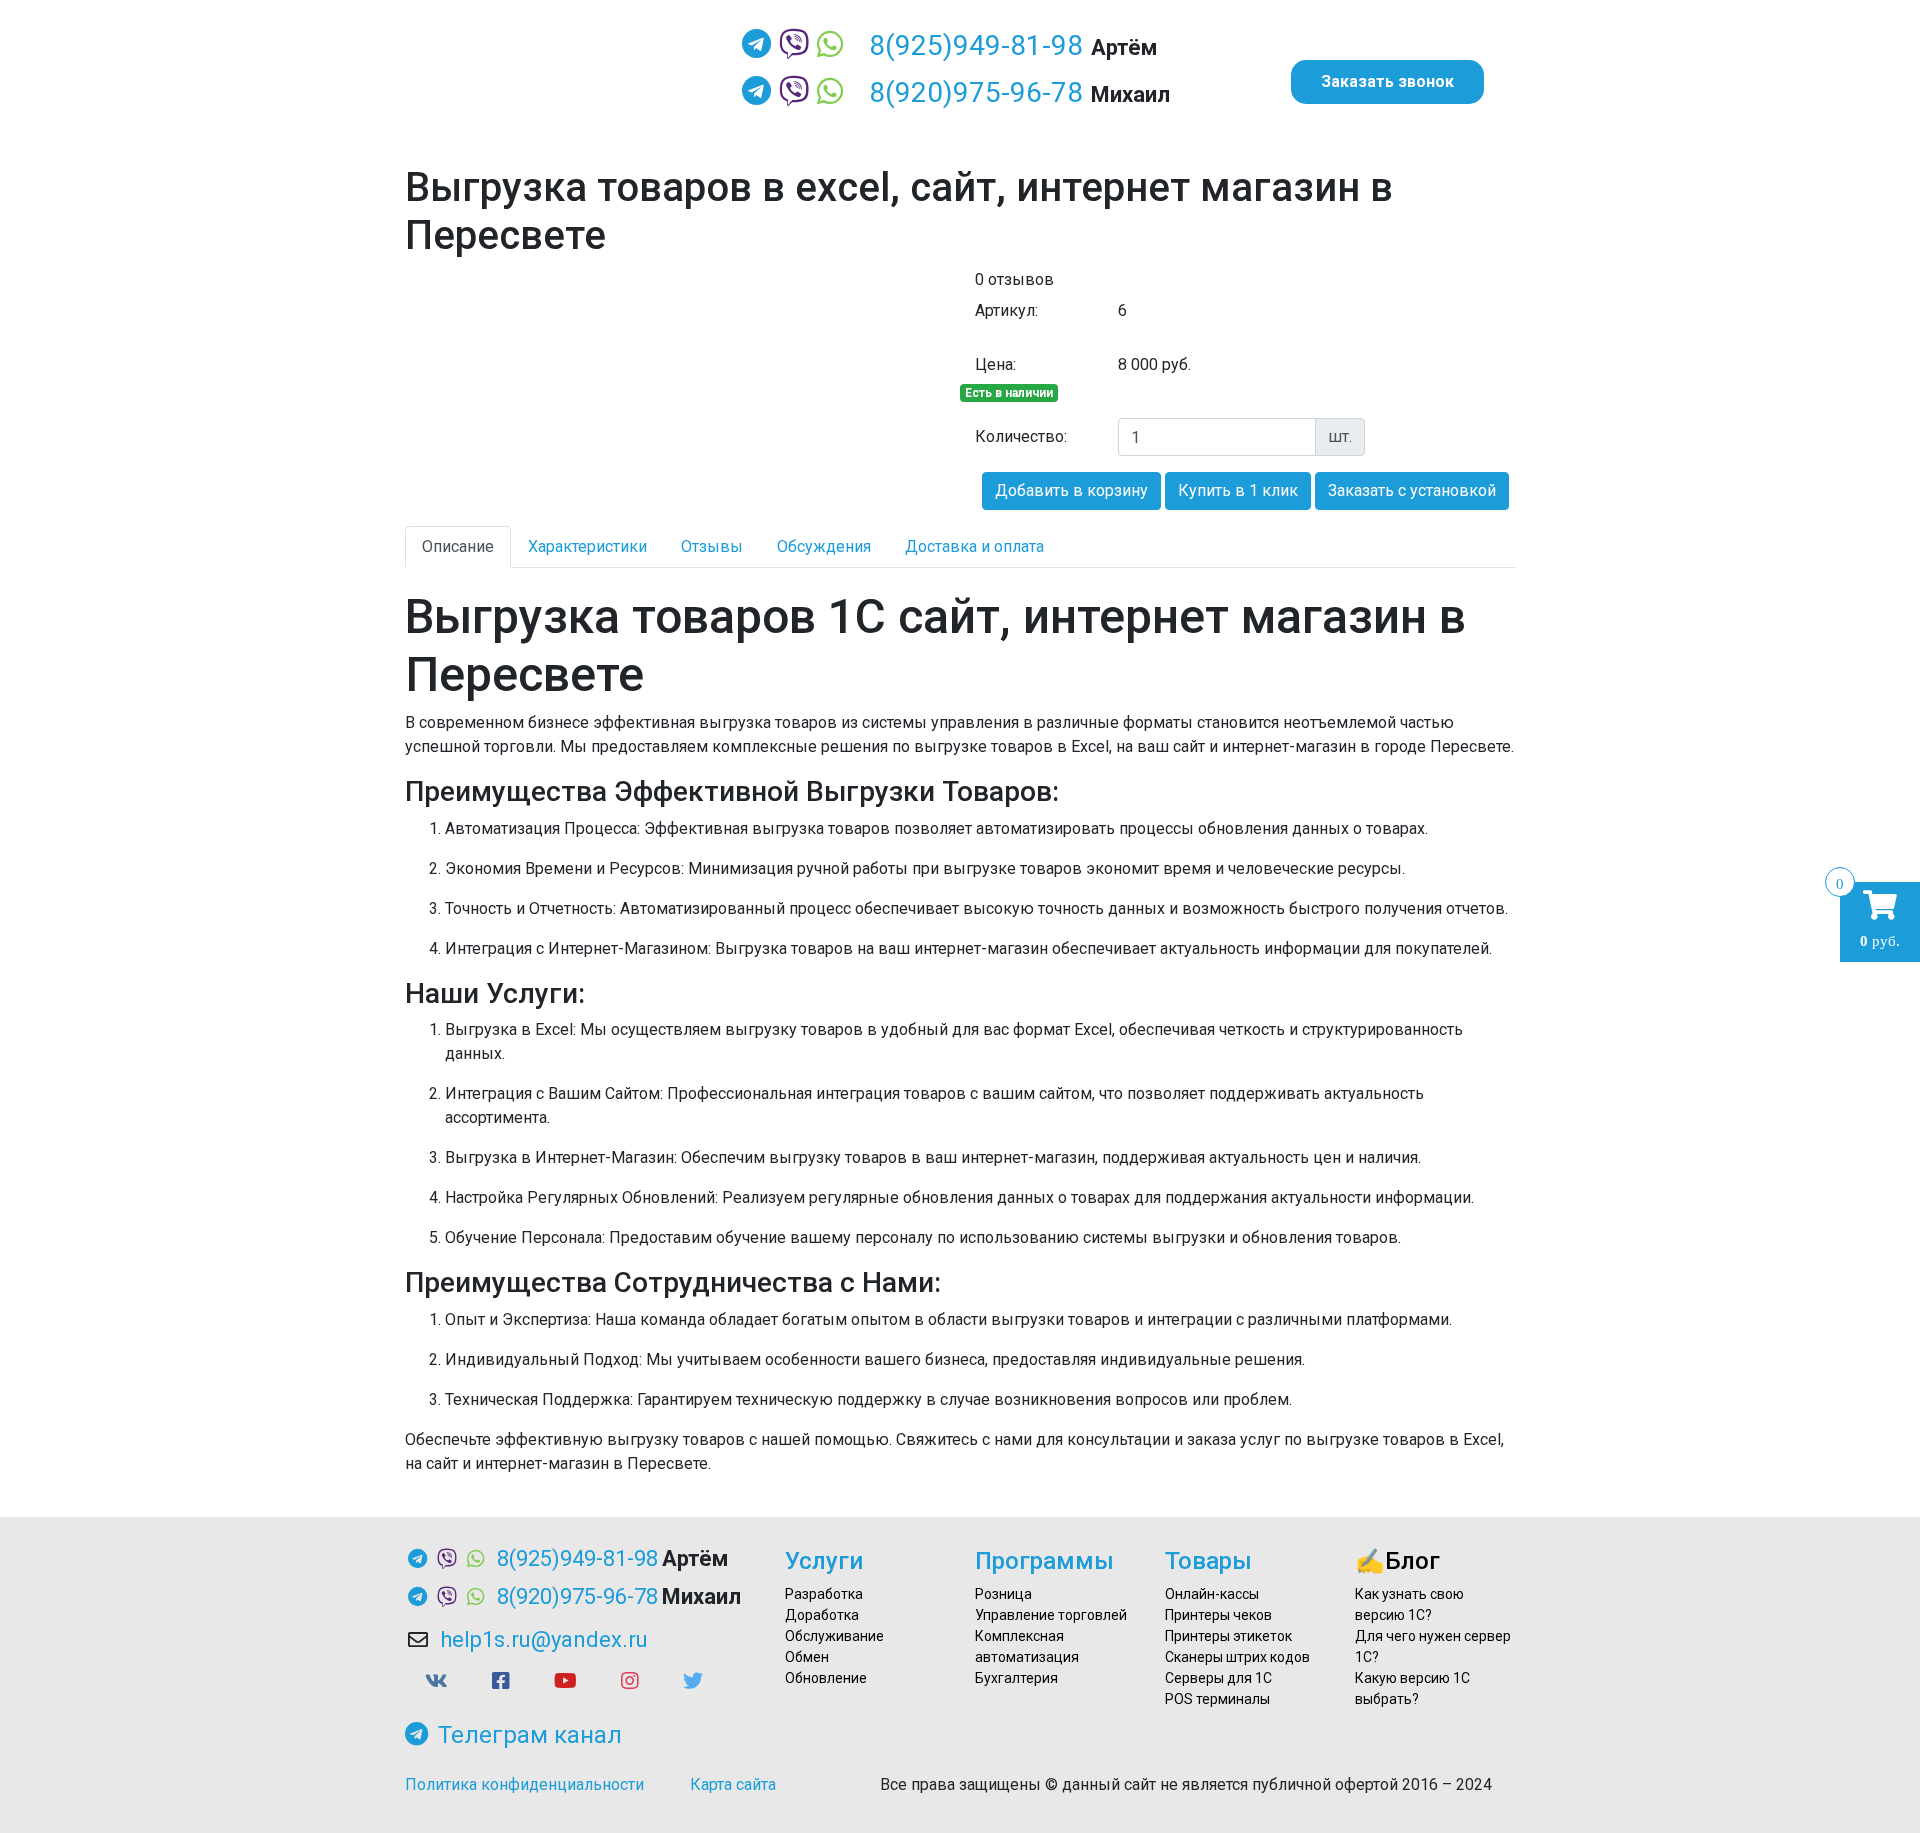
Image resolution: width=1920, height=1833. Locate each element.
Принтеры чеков (1218, 1615)
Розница (1003, 1594)
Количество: (1021, 436)
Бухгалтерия (1016, 1678)
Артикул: (1006, 310)
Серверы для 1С (1218, 1678)
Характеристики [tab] (587, 546)
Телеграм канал (530, 1735)
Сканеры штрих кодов (1237, 1657)
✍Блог (1397, 1561)
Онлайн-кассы (1212, 1594)
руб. (1880, 919)
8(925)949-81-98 (976, 45)
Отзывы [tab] (712, 546)
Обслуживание (834, 1636)
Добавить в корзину (1071, 490)
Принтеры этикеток (1228, 1636)
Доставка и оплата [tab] (974, 546)
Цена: (995, 364)
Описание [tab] (458, 546)
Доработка (822, 1615)
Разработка (824, 1594)
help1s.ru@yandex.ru (544, 1639)
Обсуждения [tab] (824, 546)
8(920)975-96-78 (976, 92)
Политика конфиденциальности (524, 1784)
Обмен (807, 1657)
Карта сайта (733, 1784)
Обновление (826, 1678)
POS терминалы (1217, 1699)
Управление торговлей (1051, 1615)
